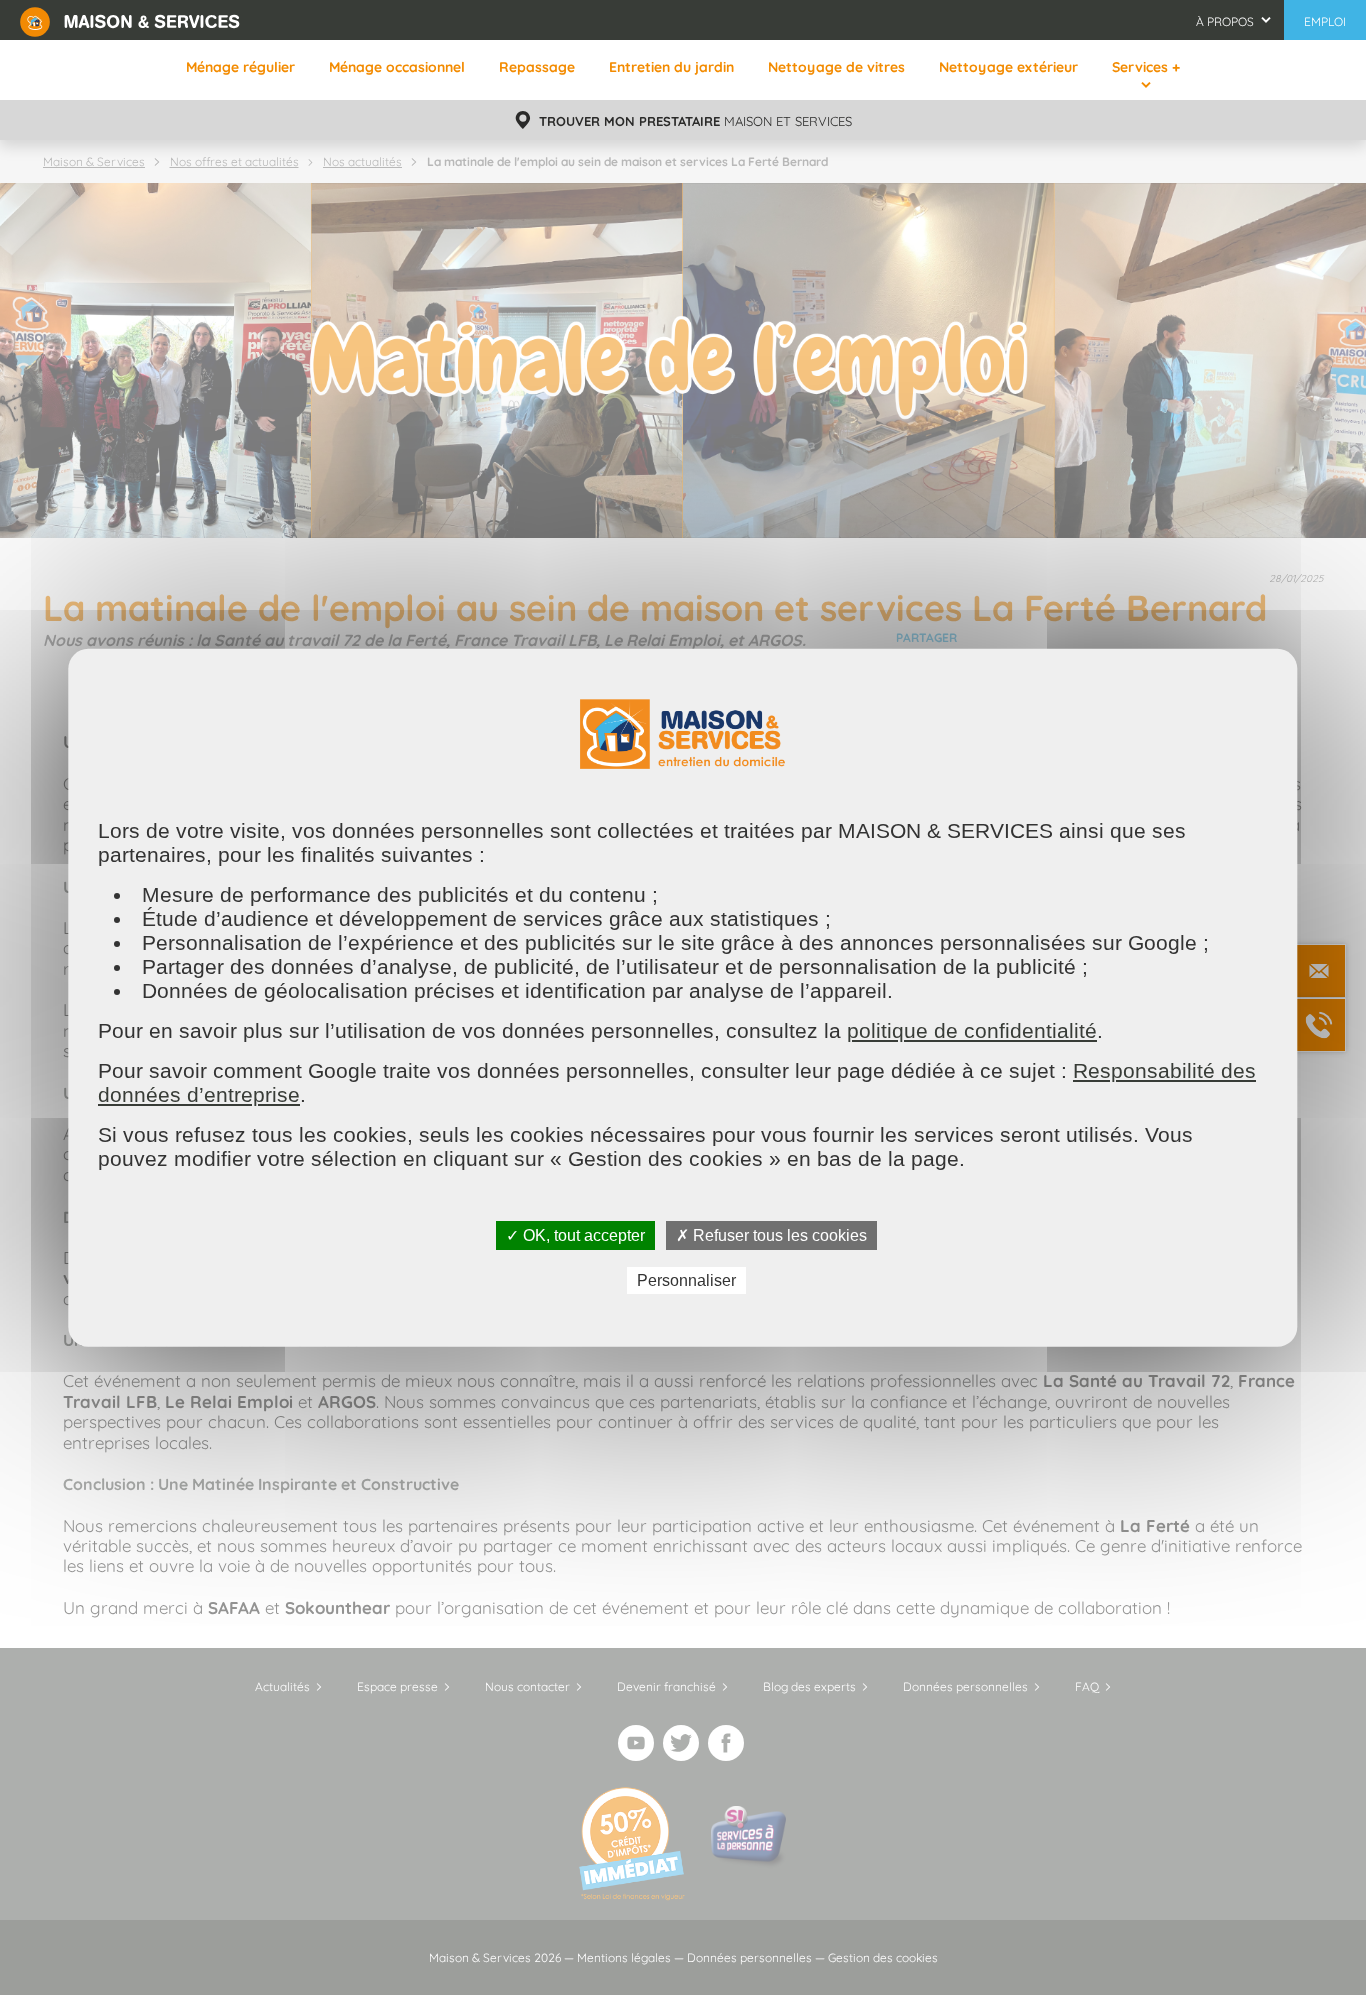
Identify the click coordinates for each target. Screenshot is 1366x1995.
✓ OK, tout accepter (575, 1234)
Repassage (537, 67)
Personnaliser (686, 1280)
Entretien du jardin (671, 67)
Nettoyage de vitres (836, 67)
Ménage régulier (240, 67)
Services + (1146, 67)
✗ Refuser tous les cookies (771, 1234)
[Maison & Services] (130, 20)
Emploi (1325, 21)
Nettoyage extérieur (1008, 67)
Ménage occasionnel (397, 67)
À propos (1225, 21)
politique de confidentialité (972, 1029)
